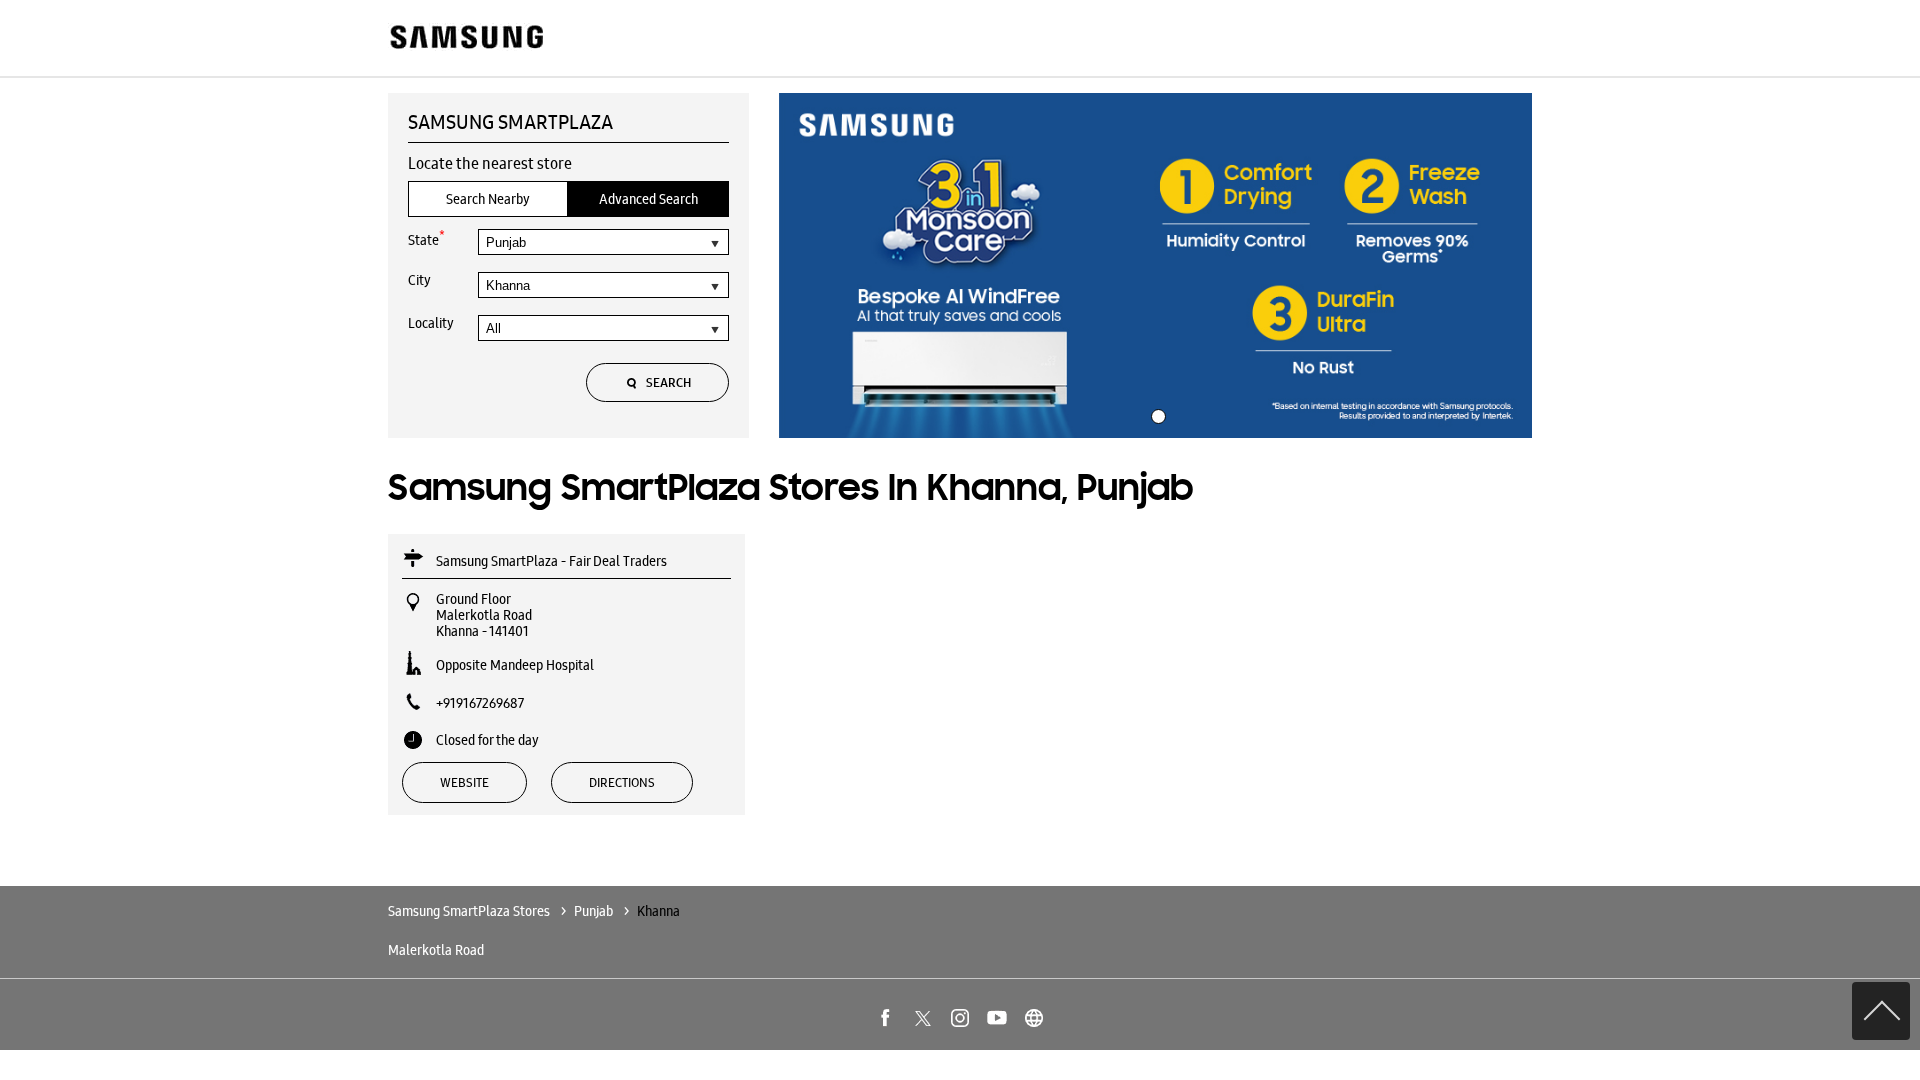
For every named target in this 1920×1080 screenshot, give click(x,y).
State (426, 238)
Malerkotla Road (436, 950)
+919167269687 (480, 703)
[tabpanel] (1156, 266)
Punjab (593, 911)
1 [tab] (1156, 414)
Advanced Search (648, 199)
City (419, 280)
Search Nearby (488, 199)
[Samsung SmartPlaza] (465, 38)
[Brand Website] (1034, 1018)
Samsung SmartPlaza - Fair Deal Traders (551, 561)
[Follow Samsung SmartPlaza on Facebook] (886, 1018)
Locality (431, 323)
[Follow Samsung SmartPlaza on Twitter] (923, 1018)
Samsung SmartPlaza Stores (470, 911)
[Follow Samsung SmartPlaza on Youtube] (997, 1018)
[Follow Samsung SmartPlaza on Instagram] (960, 1018)
